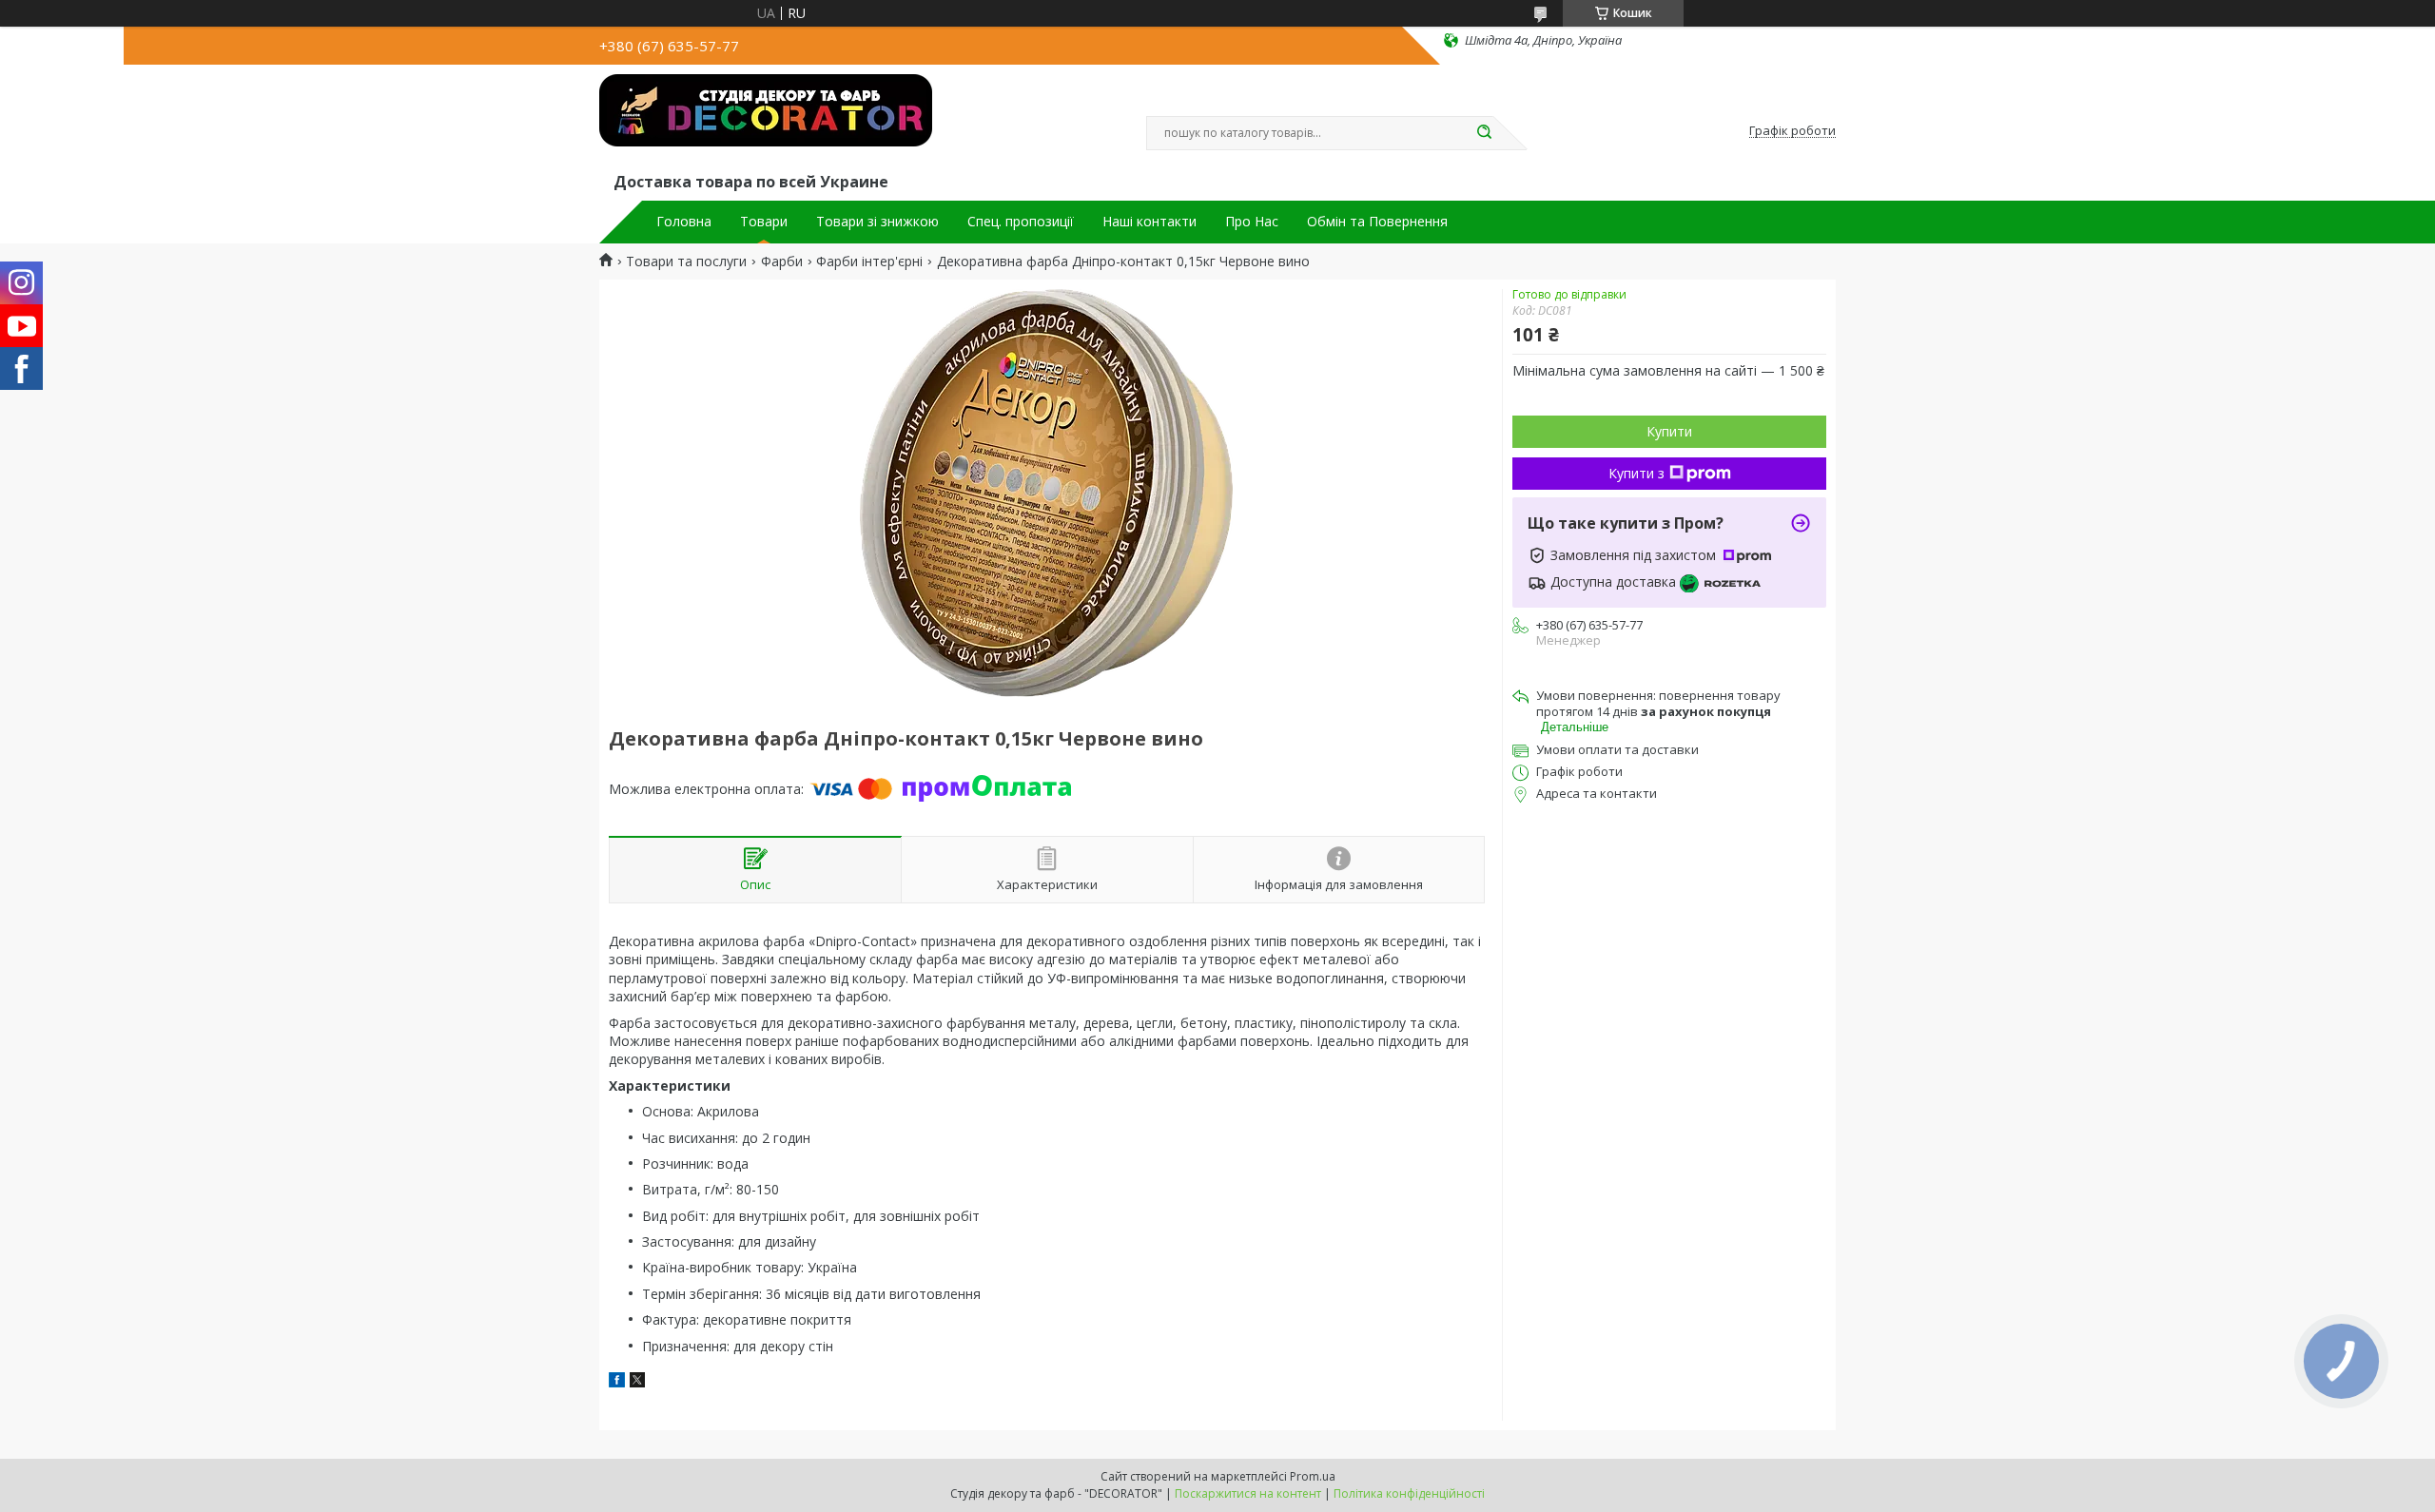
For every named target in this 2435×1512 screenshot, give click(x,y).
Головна (684, 222)
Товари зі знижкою (877, 222)
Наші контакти (1149, 222)
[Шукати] (1484, 133)
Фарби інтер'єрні (869, 262)
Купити (1669, 431)
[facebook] (617, 1382)
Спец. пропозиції (1021, 222)
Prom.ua (1313, 1476)
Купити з (1636, 473)
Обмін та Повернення (1377, 222)
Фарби (782, 262)
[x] (637, 1382)
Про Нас (1252, 222)
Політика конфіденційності (1409, 1493)
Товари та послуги (686, 262)
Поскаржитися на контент (1248, 1493)
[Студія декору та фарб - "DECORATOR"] (766, 122)
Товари (764, 222)
